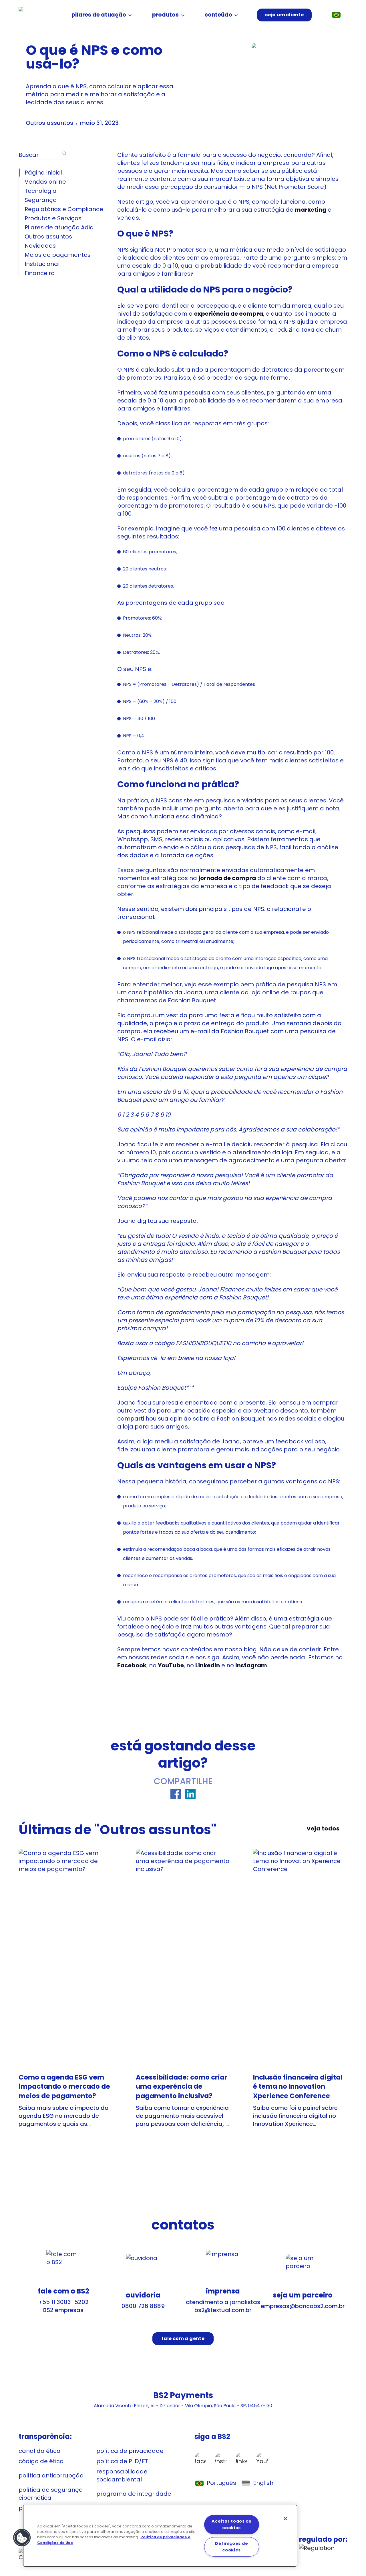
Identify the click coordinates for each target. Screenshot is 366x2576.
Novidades (40, 246)
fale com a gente (183, 2338)
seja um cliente (284, 15)
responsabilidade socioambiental (122, 2475)
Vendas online (45, 182)
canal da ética (40, 2451)
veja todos (323, 1828)
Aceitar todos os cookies (231, 2524)
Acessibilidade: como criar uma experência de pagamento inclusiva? (182, 2086)
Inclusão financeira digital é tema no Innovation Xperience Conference (298, 2086)
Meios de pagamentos (58, 255)
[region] (160, 2536)
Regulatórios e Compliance (64, 209)
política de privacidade (130, 2451)
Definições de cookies (231, 2547)
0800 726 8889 (143, 2306)
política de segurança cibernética (51, 2494)
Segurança (41, 200)
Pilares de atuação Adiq (59, 227)
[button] (22, 2538)
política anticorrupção (51, 2475)
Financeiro (40, 273)
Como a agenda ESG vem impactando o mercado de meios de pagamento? (64, 2086)
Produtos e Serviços (53, 218)
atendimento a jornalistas (223, 2302)
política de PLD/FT (122, 2461)
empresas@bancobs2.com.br (303, 2306)
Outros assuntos (49, 123)
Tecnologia (41, 191)
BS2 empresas (63, 2310)
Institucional (42, 264)
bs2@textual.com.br (223, 2310)
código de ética (41, 2461)
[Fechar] (285, 2519)
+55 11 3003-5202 (63, 2302)
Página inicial (43, 173)
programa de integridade (134, 2494)
